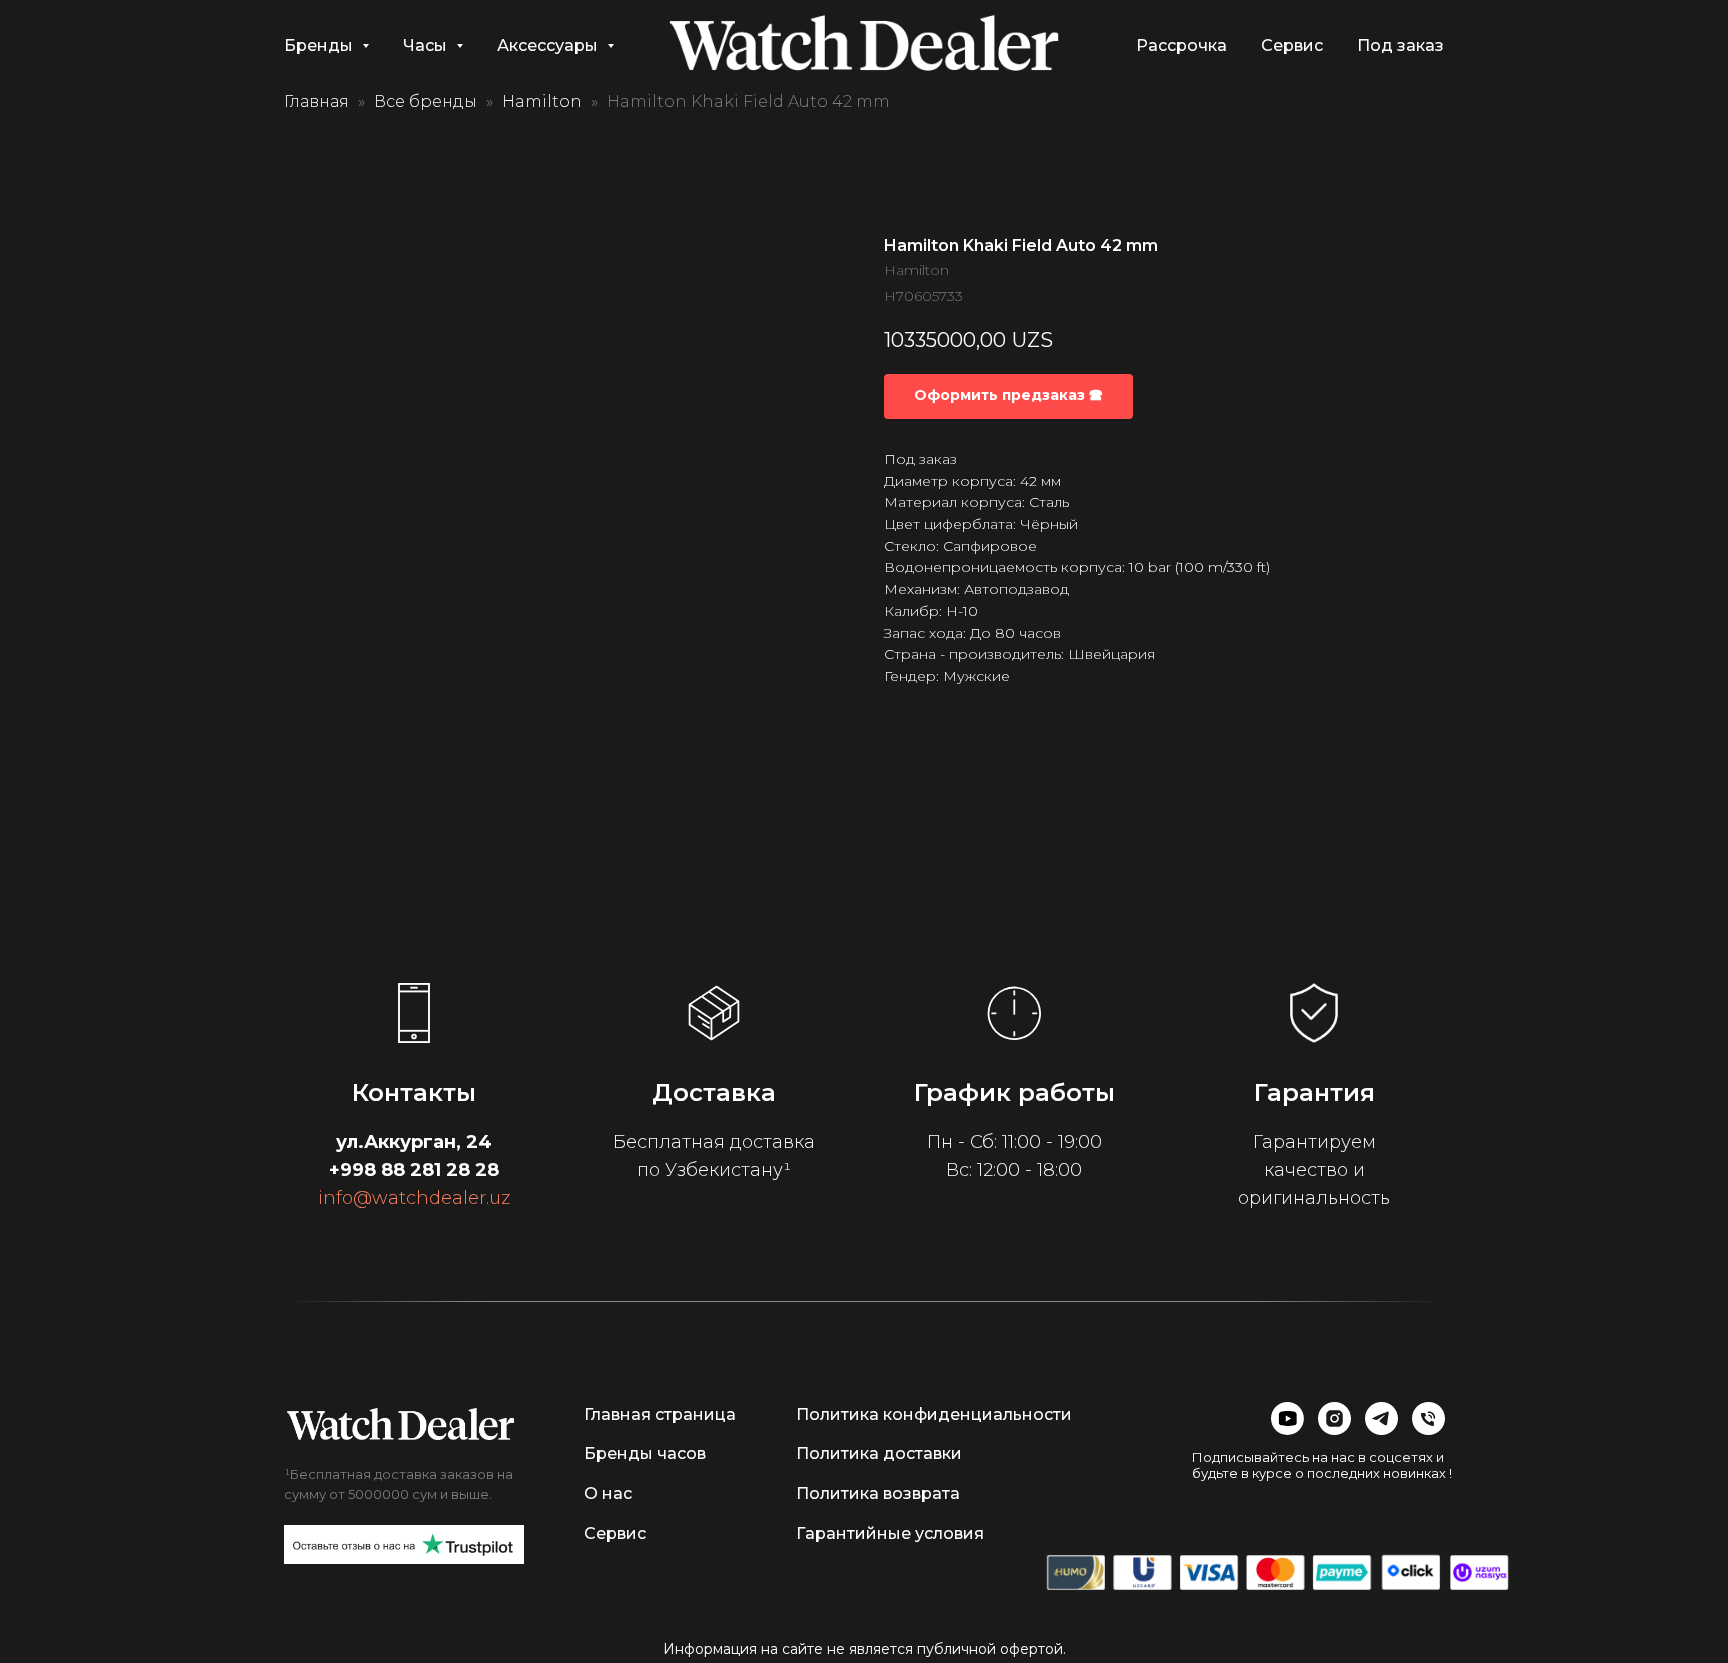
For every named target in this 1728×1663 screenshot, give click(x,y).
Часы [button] (427, 45)
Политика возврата (878, 1493)
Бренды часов (645, 1453)
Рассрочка (1181, 45)
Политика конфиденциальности (934, 1414)
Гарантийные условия (890, 1533)
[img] (400, 1424)
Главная (316, 101)
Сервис (1292, 45)
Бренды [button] (320, 45)
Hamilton (542, 101)
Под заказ (1400, 45)
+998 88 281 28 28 (414, 1170)
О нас (608, 1493)
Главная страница (660, 1414)
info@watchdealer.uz (414, 1198)
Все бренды (425, 101)
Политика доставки (879, 1453)
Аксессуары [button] (549, 45)
